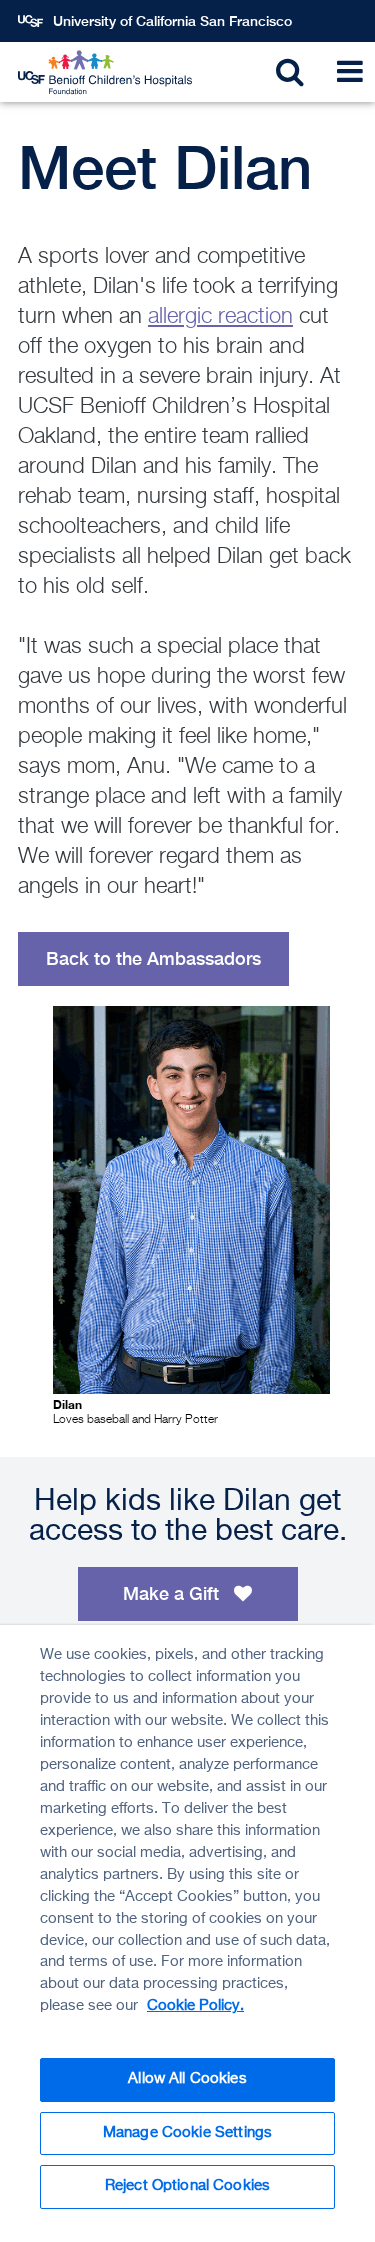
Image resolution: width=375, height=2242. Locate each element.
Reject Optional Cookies (187, 2186)
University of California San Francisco (172, 21)
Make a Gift (173, 1593)
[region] (187, 1933)
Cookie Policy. (195, 2006)
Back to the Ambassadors (153, 958)
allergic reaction (220, 317)
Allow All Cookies (187, 2079)
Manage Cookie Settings (187, 2133)
